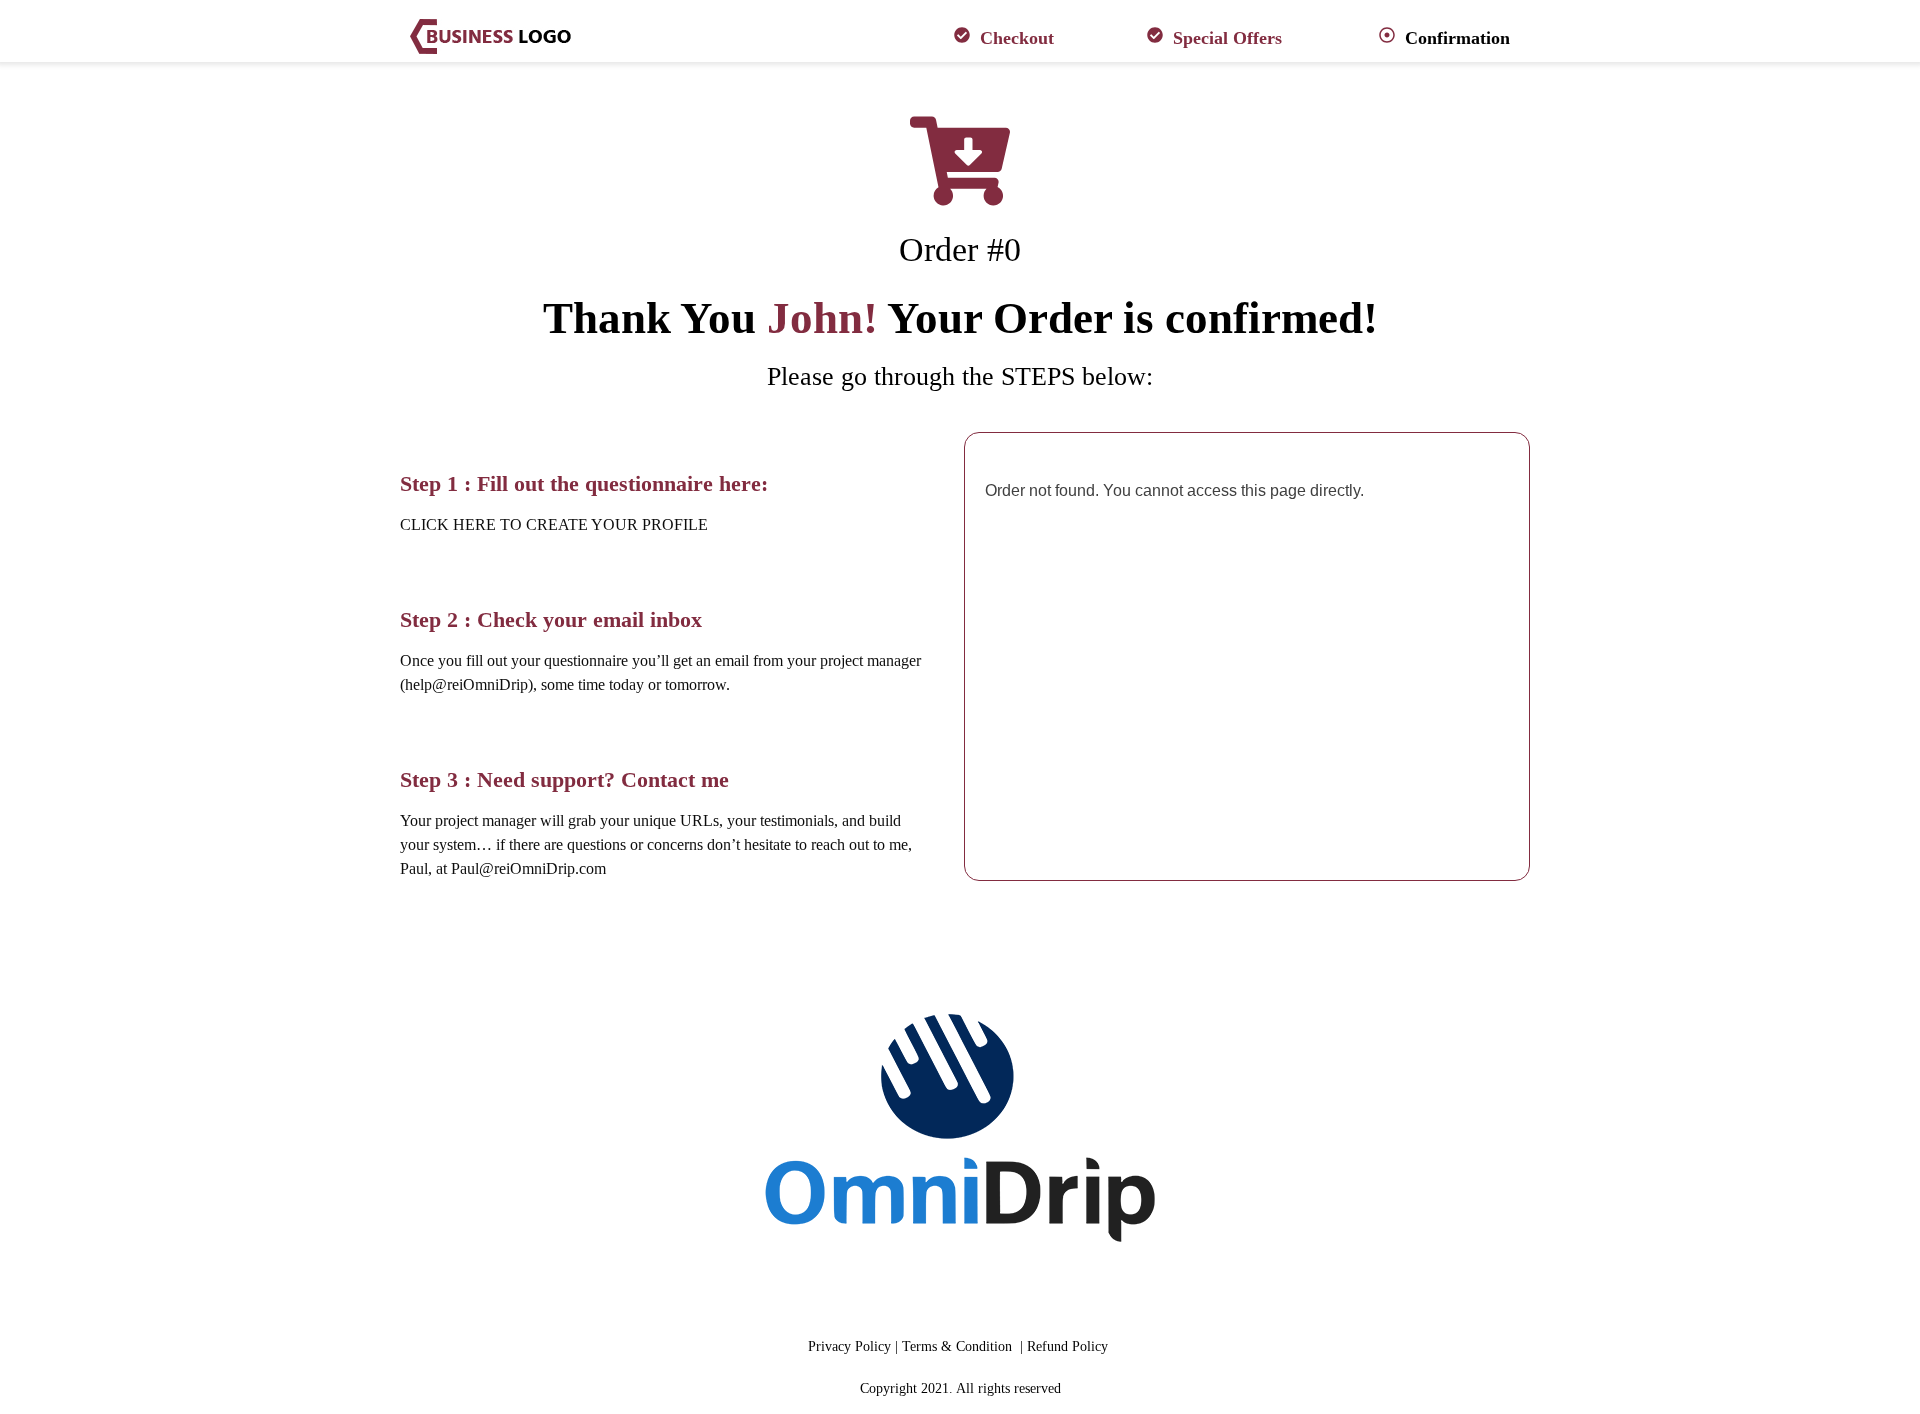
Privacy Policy (851, 1346)
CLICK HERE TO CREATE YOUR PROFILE (554, 524)
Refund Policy (1069, 1346)
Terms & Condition (959, 1346)
